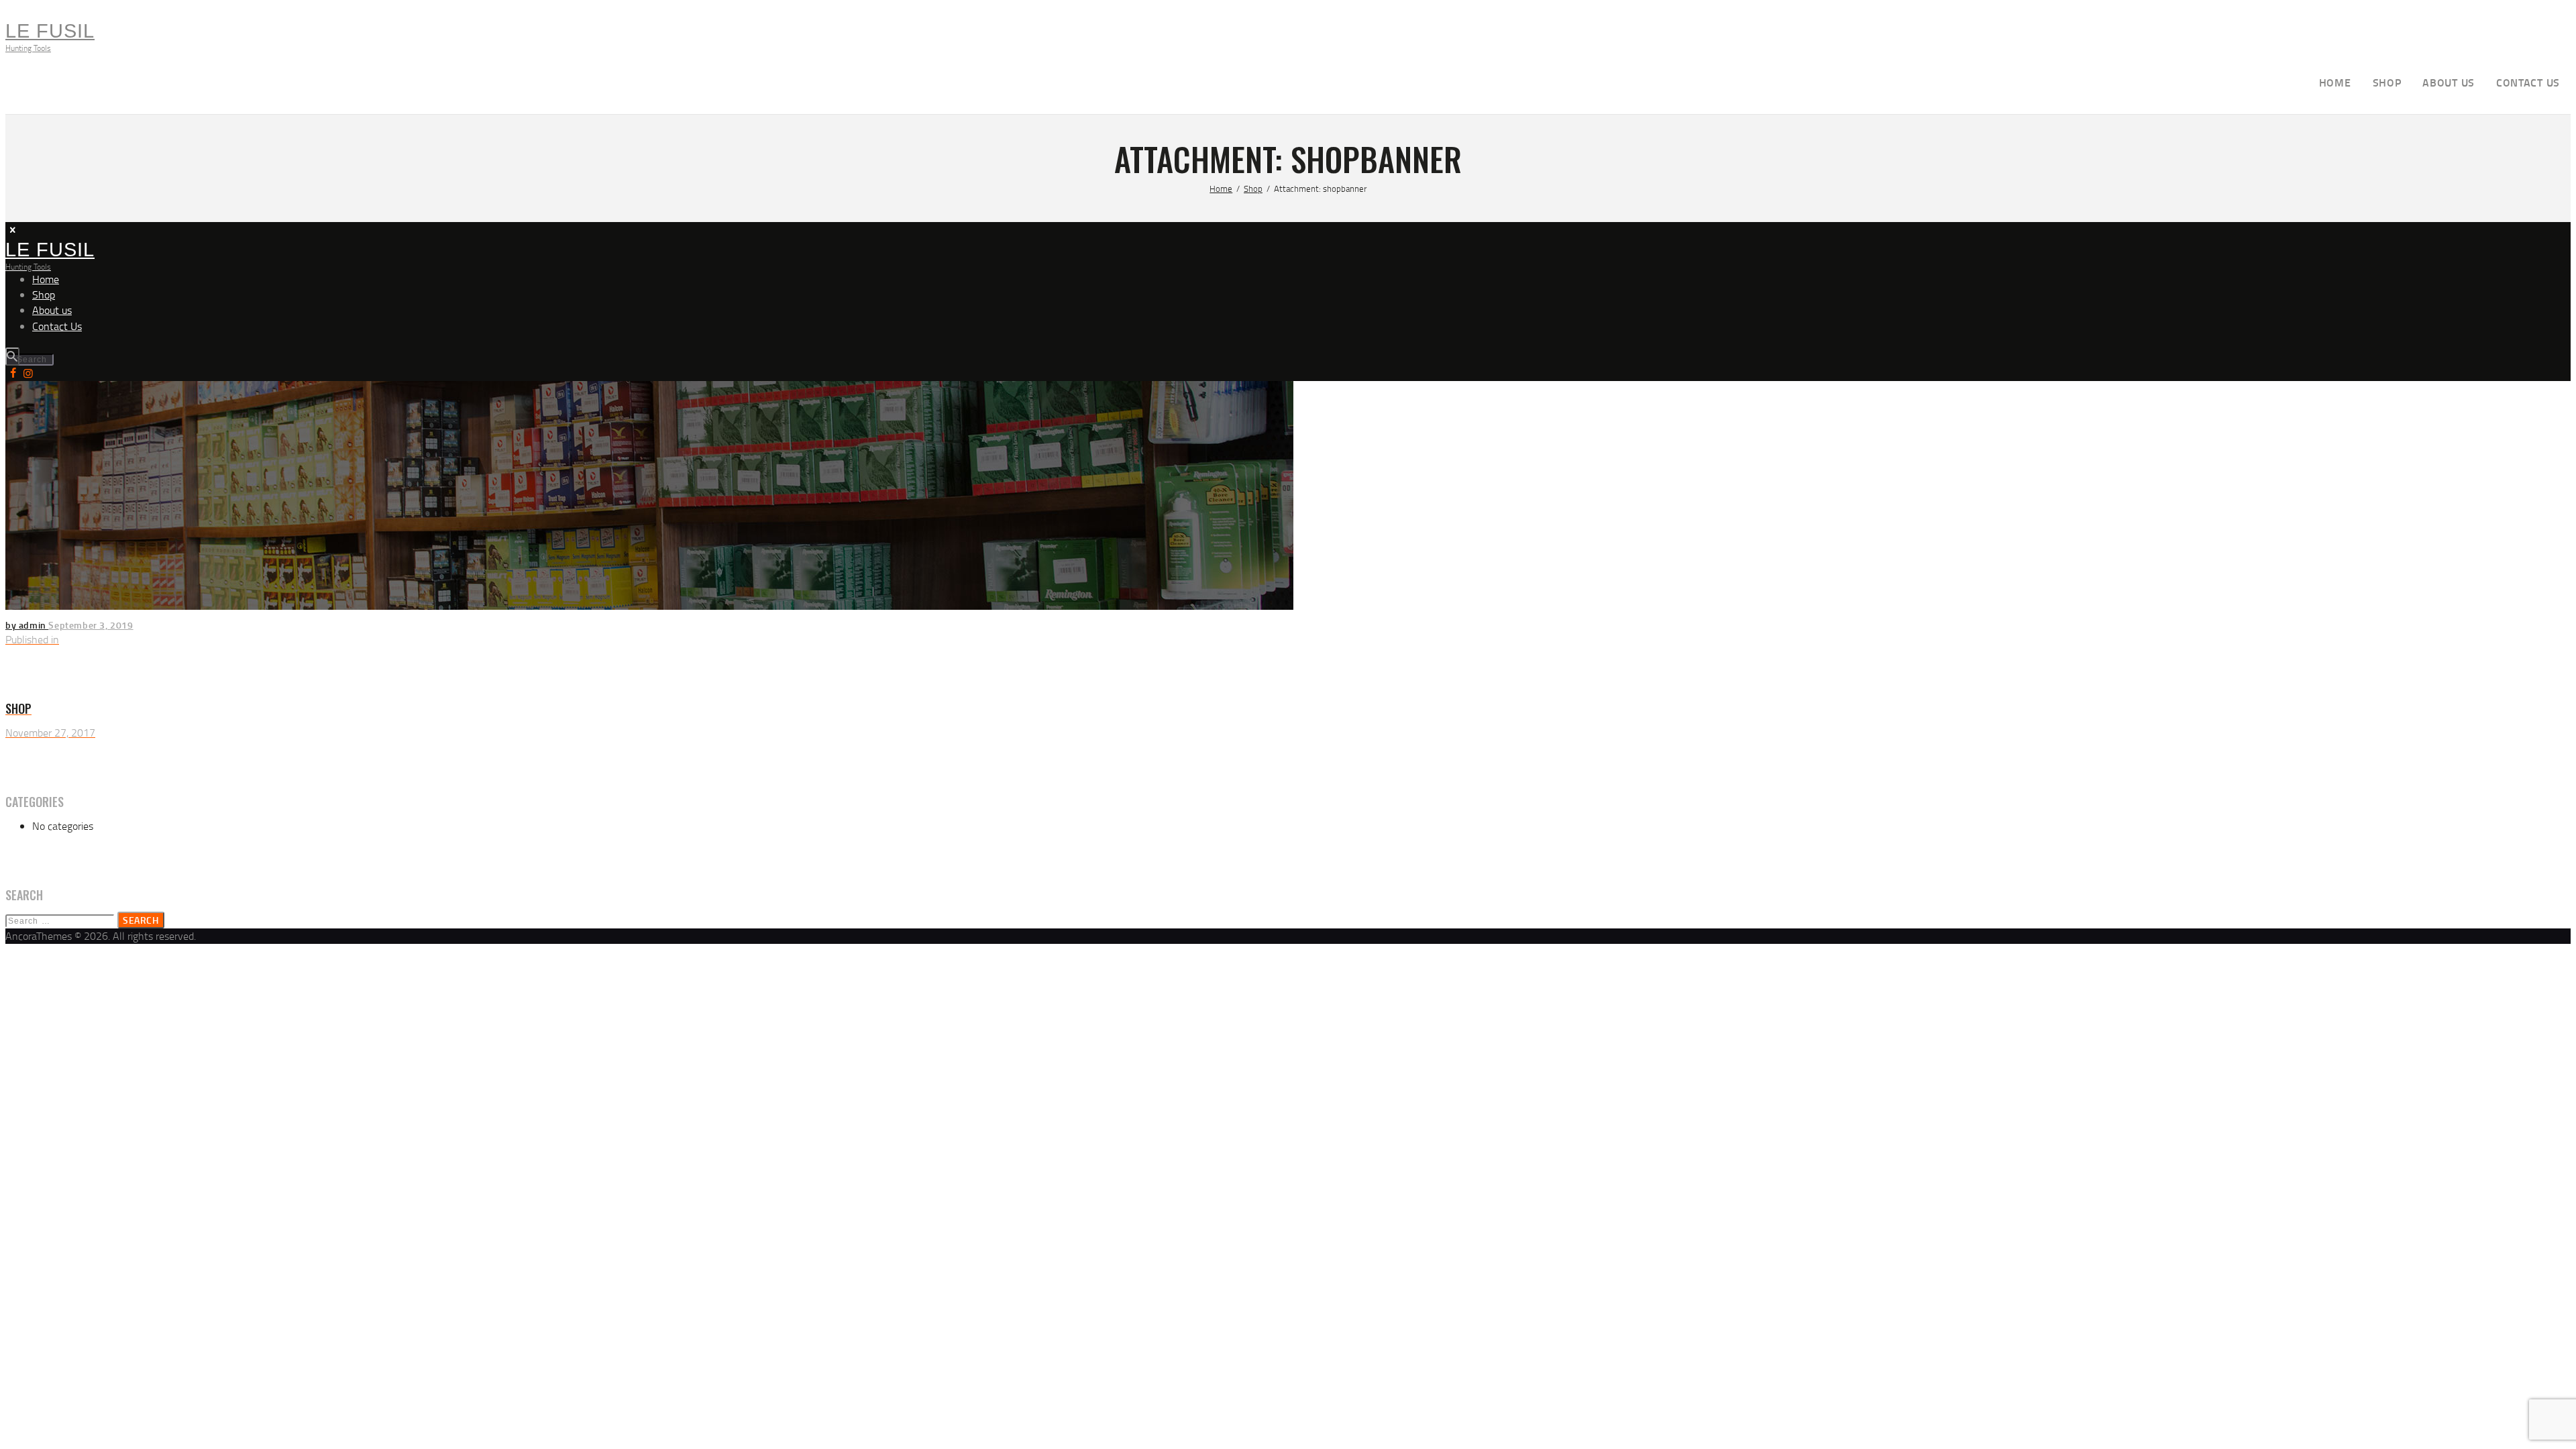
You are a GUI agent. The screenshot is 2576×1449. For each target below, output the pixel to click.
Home (1221, 189)
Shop (1253, 189)
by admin (27, 625)
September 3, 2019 (91, 625)
